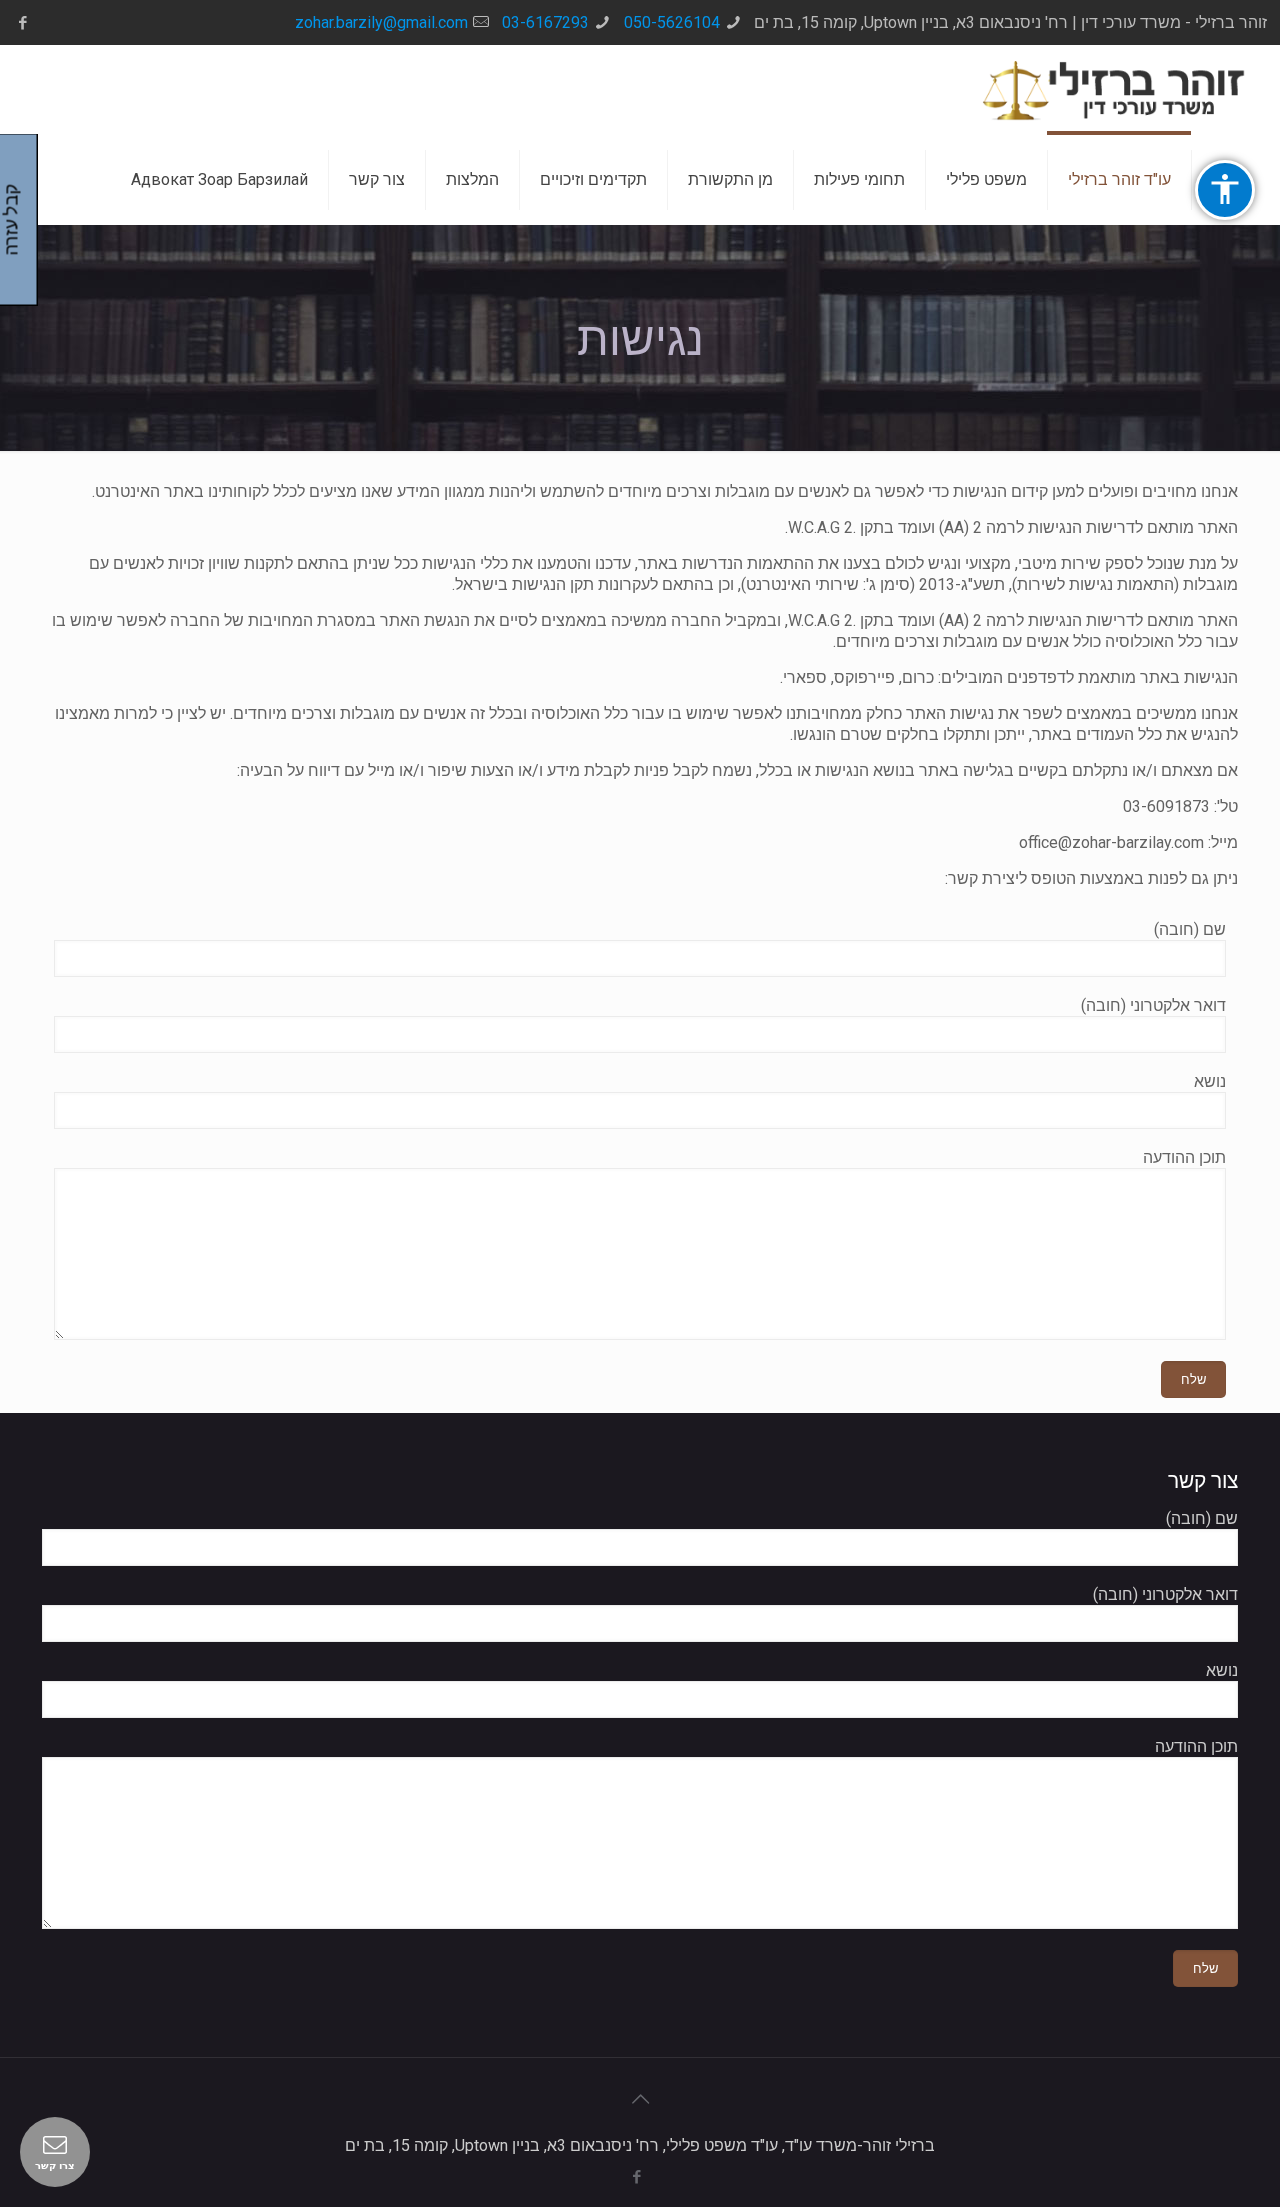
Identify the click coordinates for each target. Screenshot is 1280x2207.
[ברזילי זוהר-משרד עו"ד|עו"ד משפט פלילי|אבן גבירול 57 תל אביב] (1115, 90)
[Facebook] (23, 23)
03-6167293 (545, 22)
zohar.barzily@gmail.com (381, 22)
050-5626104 (672, 22)
